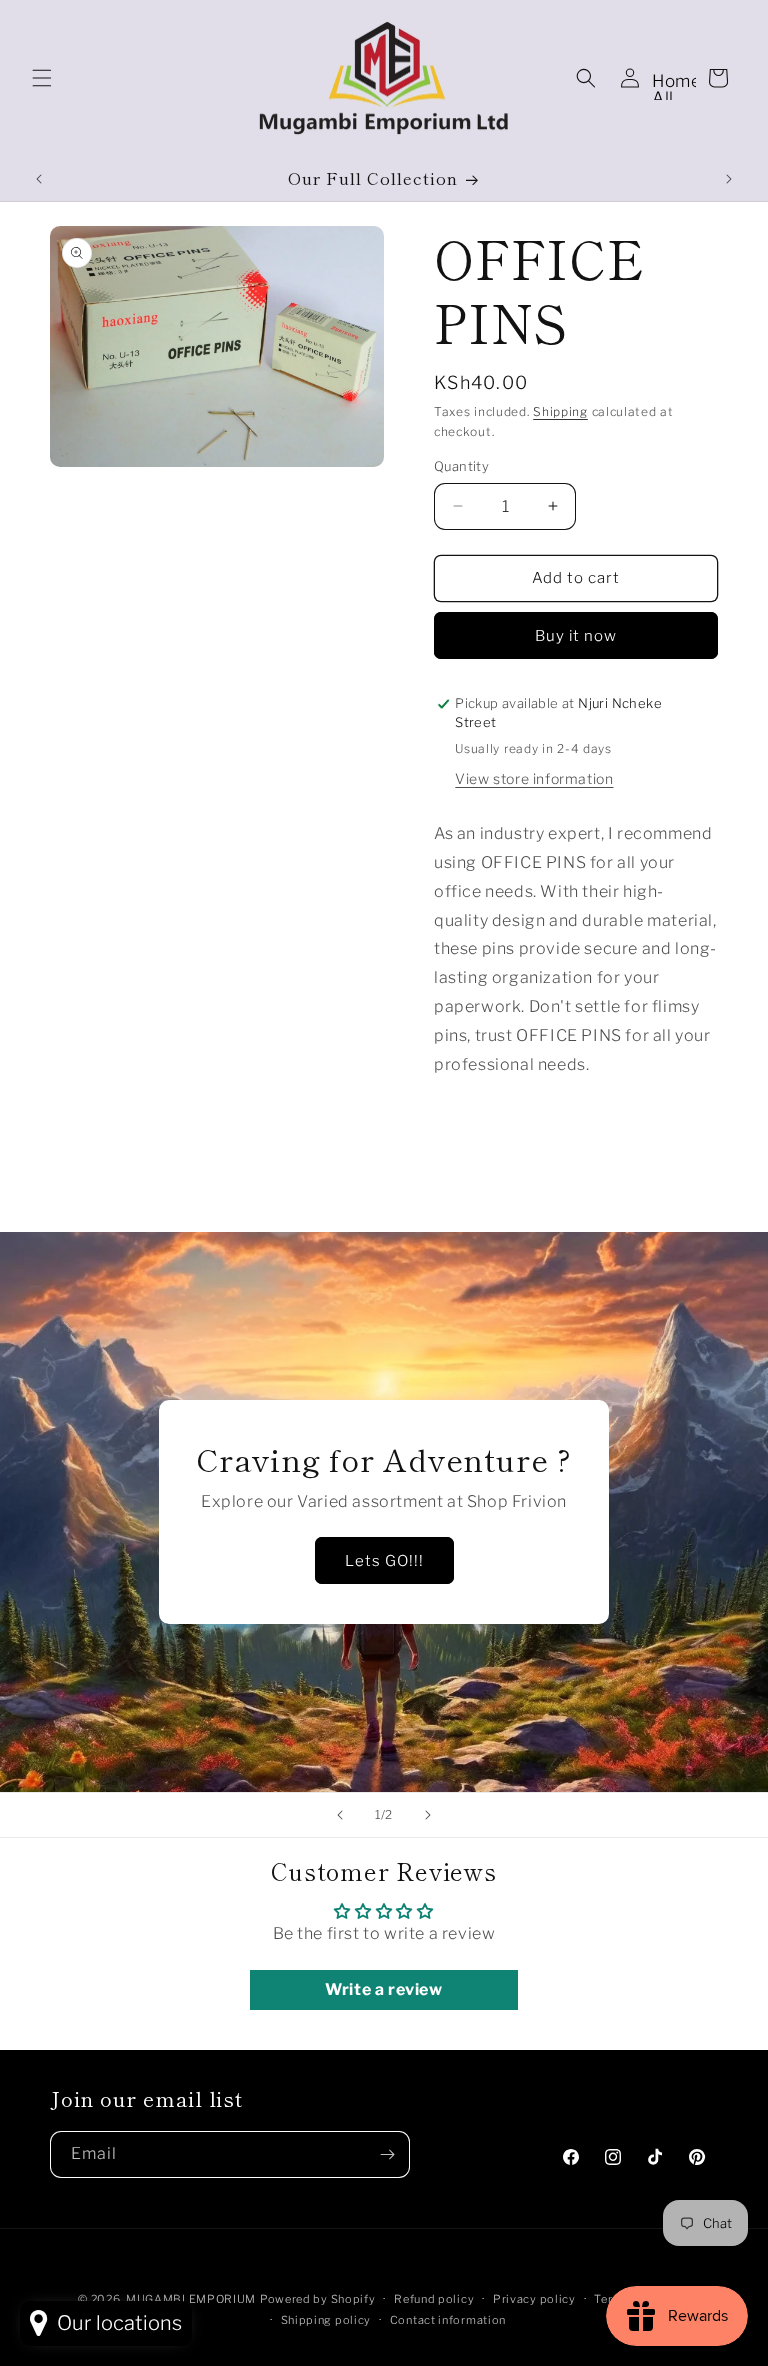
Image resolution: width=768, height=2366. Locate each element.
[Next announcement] (729, 179)
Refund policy (434, 2299)
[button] (42, 78)
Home (676, 81)
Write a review (383, 1989)
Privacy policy (534, 2299)
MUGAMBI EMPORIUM (191, 2299)
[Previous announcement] (39, 179)
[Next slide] (428, 1815)
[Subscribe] (387, 2154)
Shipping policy (326, 2320)
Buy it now (576, 636)
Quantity (461, 466)
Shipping (560, 411)
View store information (534, 778)
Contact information (448, 2320)
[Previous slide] (340, 1815)
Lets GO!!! (384, 1561)
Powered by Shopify (318, 2299)
